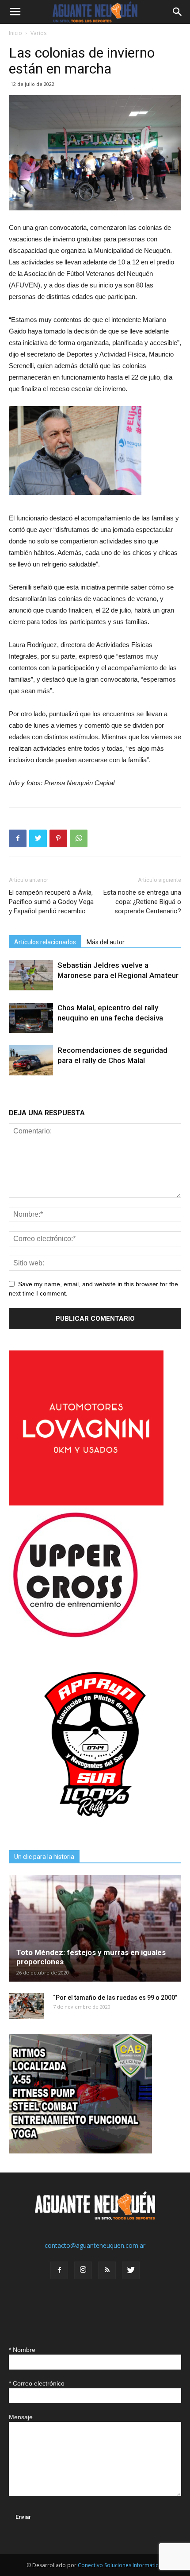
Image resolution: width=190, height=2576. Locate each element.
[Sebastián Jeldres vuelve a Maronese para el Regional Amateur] (31, 976)
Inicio (15, 33)
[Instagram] (83, 2270)
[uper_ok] (75, 1637)
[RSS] (107, 2270)
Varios (38, 33)
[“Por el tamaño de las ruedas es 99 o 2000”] (27, 2006)
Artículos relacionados (45, 942)
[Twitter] (131, 2270)
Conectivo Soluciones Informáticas (121, 2565)
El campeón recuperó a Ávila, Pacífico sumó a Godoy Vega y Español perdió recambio (51, 902)
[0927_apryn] (95, 1829)
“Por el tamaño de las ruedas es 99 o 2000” (115, 1998)
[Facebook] (59, 2270)
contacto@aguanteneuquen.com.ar (95, 2245)
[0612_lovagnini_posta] (86, 1503)
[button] (178, 12)
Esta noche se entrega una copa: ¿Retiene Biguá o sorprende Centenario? (142, 902)
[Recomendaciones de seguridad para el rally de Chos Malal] (31, 1061)
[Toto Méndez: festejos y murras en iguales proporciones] (95, 1928)
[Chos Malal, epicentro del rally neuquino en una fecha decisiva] (31, 1018)
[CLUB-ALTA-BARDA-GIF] (80, 2151)
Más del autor (106, 942)
